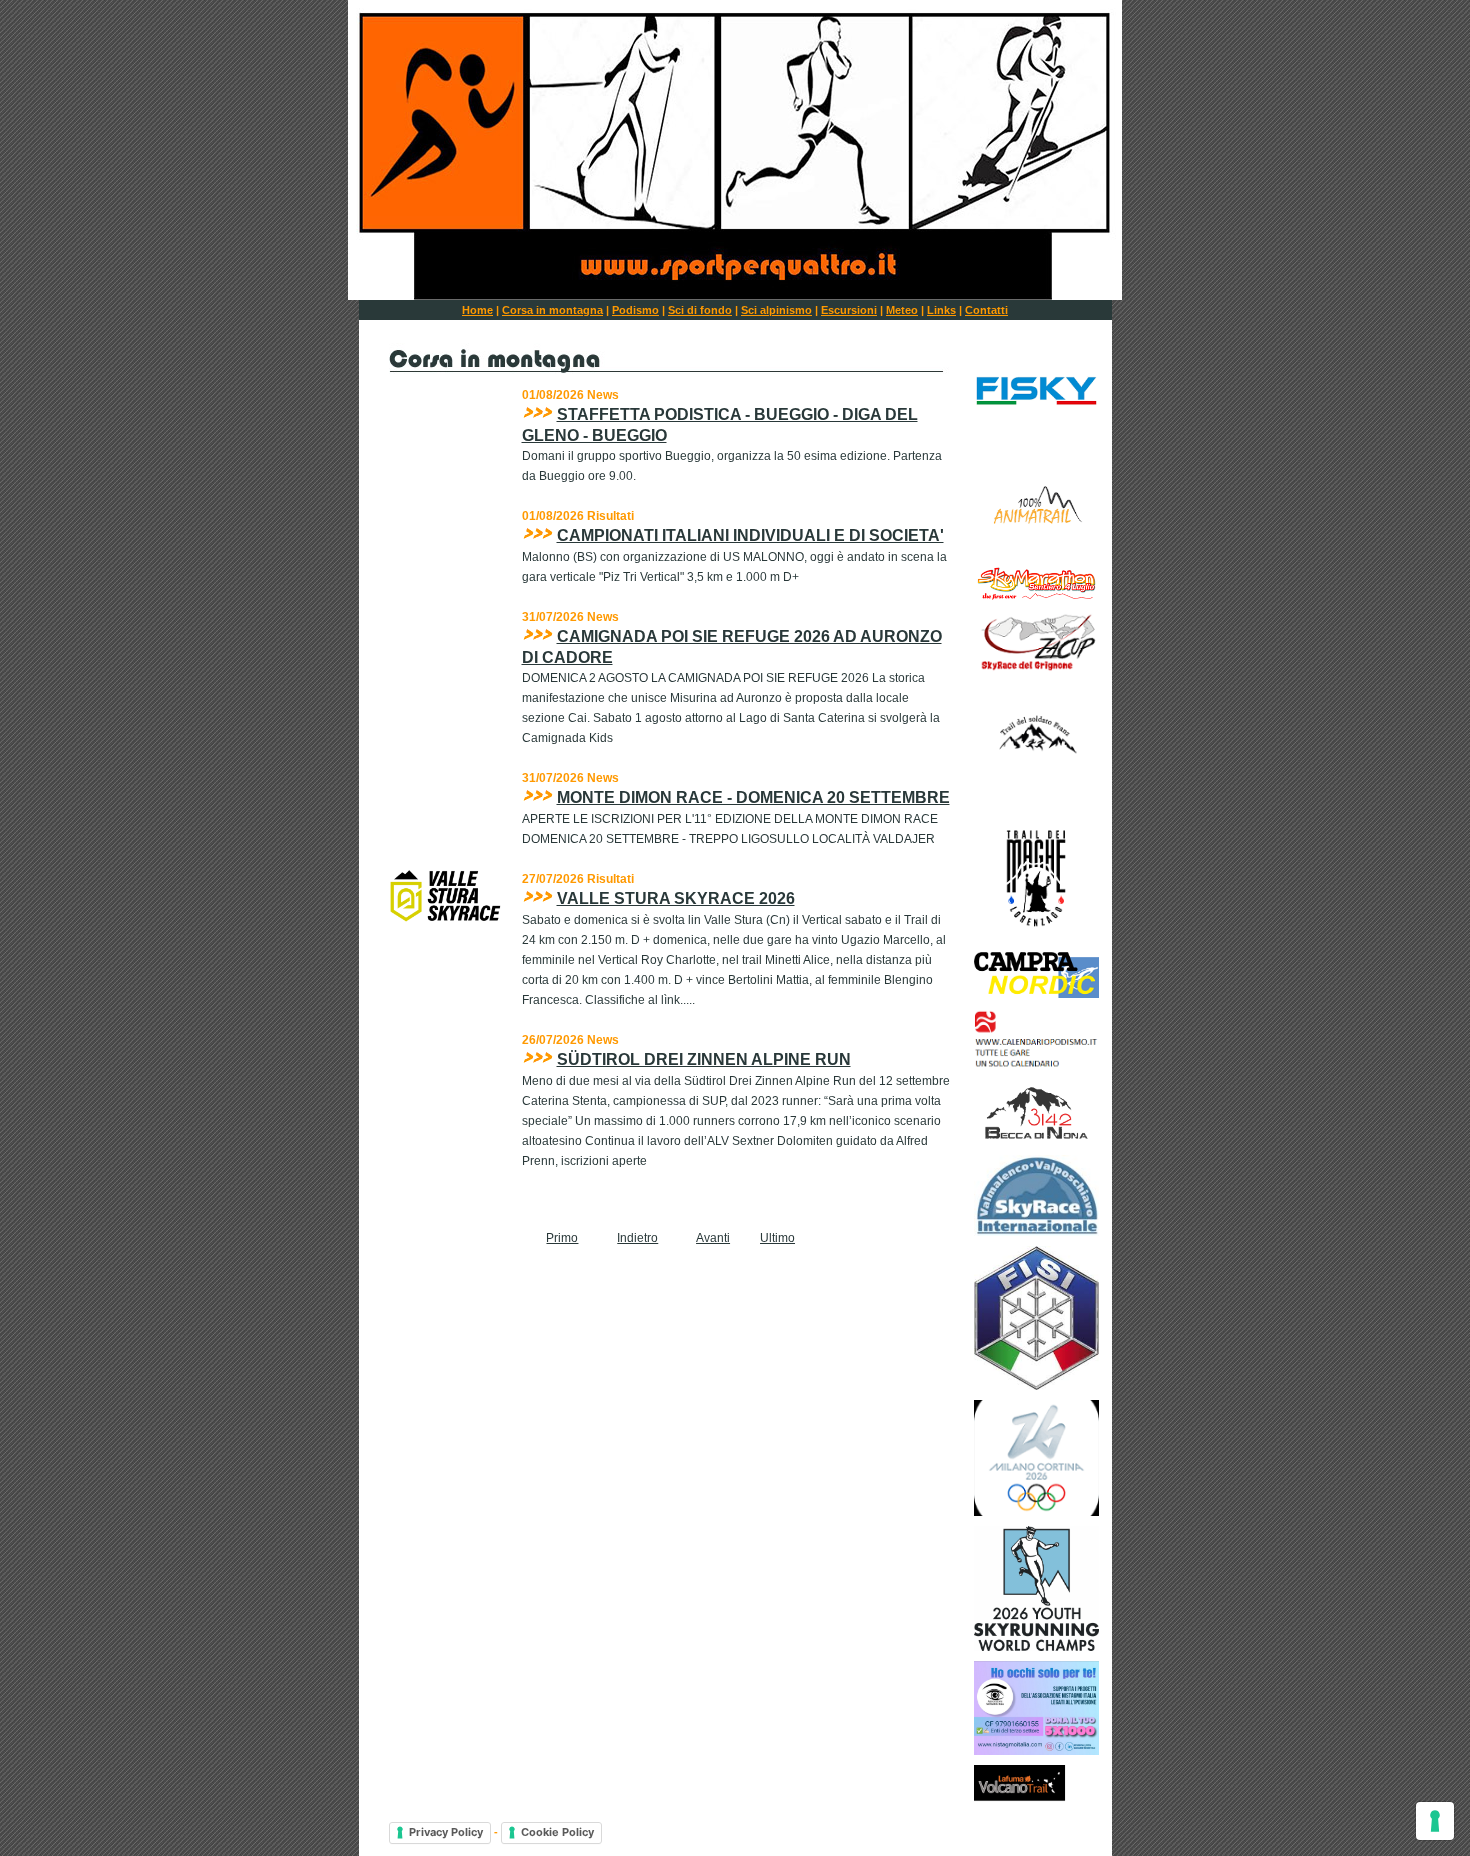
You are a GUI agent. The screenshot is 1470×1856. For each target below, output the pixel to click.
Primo (562, 1238)
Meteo (902, 310)
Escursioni (849, 310)
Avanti (713, 1238)
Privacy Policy (446, 1832)
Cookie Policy (557, 1832)
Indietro (637, 1238)
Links (941, 310)
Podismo (635, 310)
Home (477, 310)
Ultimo (777, 1238)
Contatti (986, 310)
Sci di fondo (700, 310)
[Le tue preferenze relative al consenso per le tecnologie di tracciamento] (1435, 1821)
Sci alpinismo (776, 310)
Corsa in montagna (552, 310)
